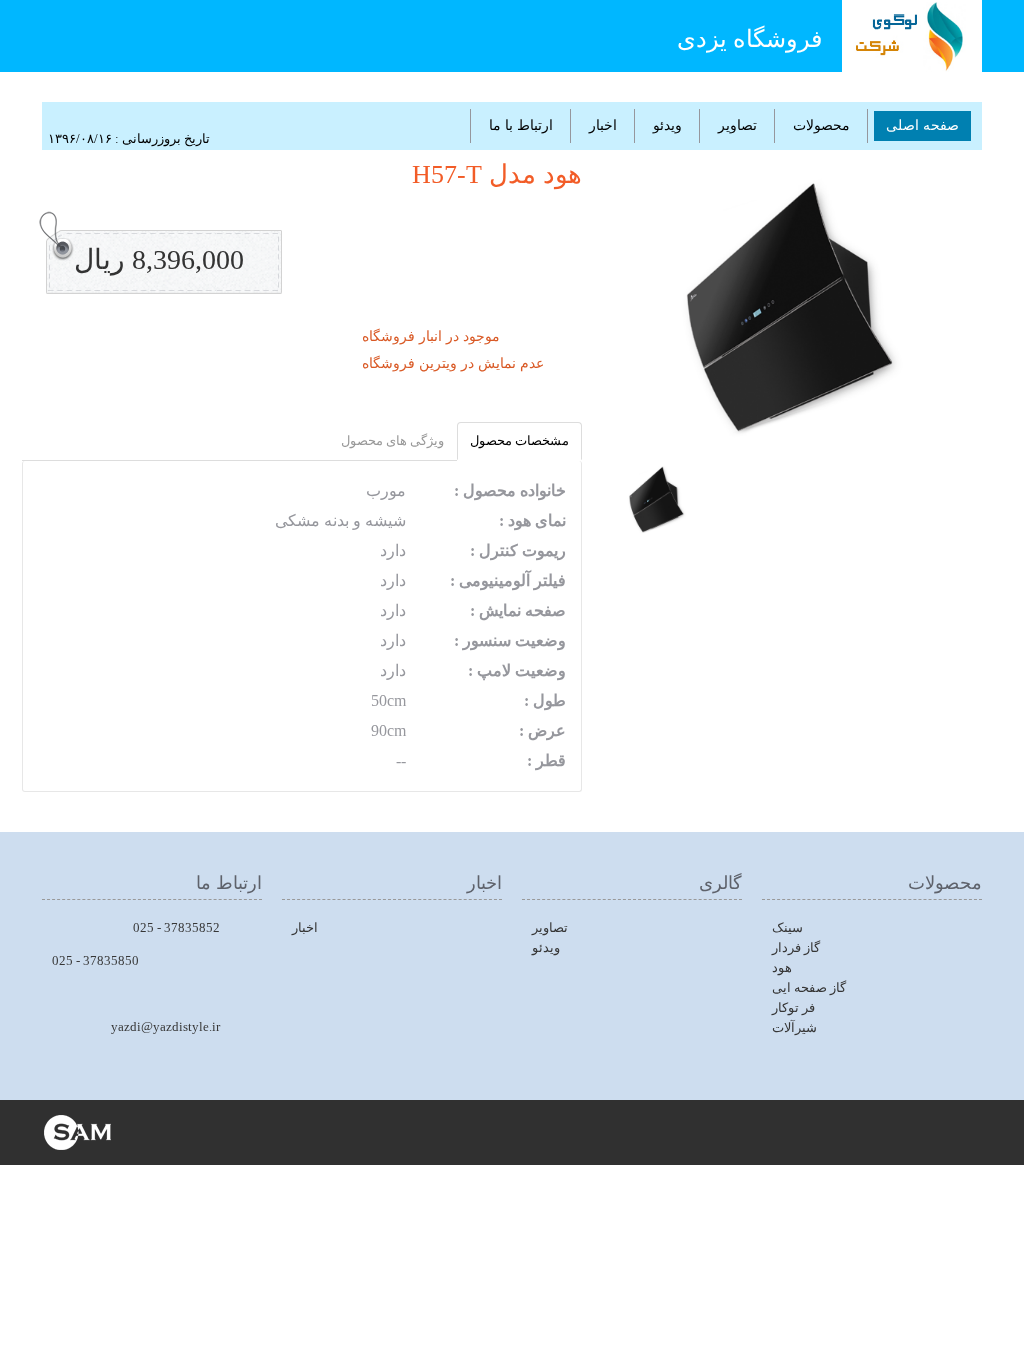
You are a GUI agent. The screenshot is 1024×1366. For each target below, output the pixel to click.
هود (782, 967)
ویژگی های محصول (392, 440)
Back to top (990, 1335)
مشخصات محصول (519, 440)
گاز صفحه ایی (809, 987)
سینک (787, 927)
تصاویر (737, 125)
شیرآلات (794, 1027)
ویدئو (667, 125)
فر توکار (793, 1007)
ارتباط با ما (521, 125)
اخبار (603, 125)
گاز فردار (796, 947)
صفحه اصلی (922, 125)
